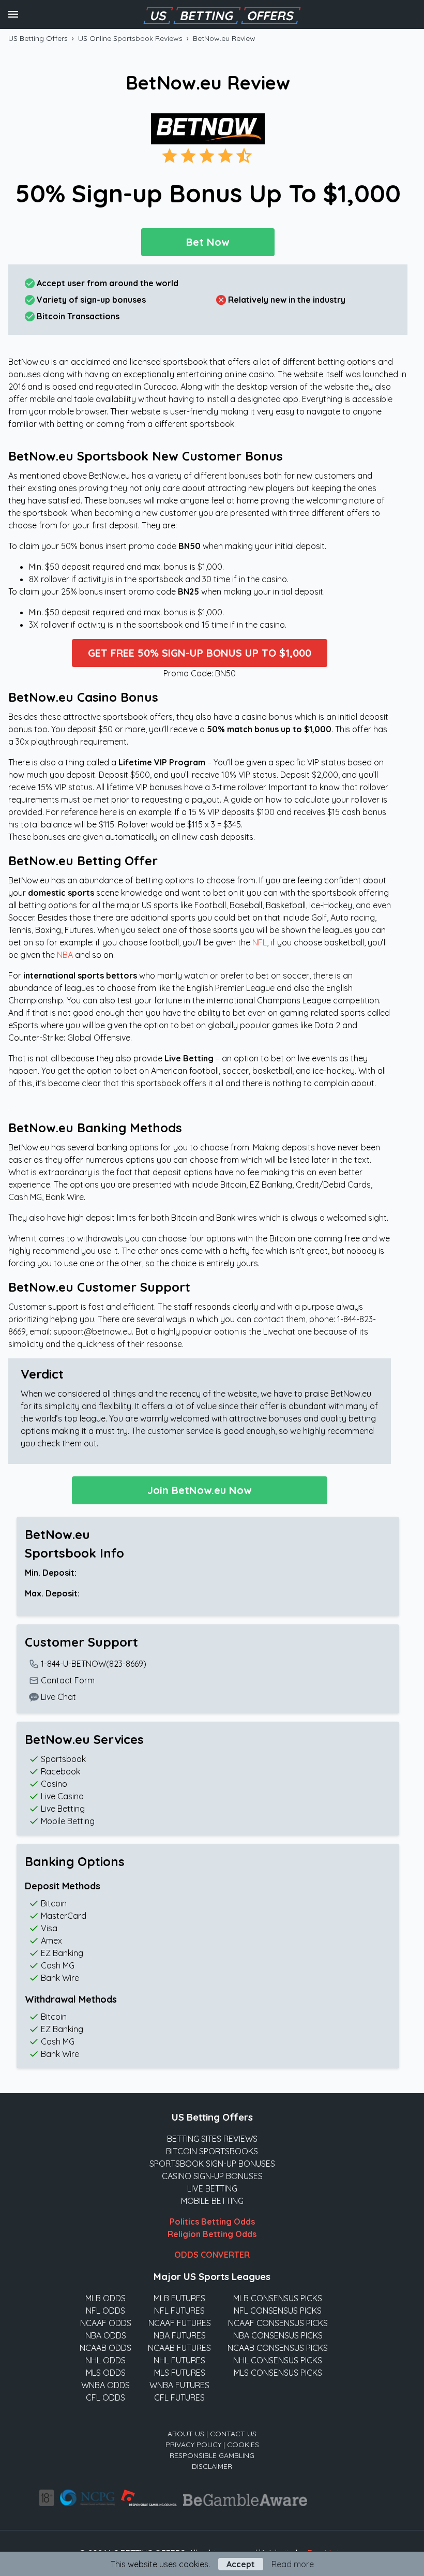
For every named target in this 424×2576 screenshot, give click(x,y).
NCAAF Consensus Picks (278, 2323)
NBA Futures (180, 2335)
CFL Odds (105, 2397)
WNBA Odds (105, 2385)
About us (186, 2434)
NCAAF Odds (106, 2323)
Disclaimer (212, 2466)
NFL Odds (105, 2311)
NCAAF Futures (180, 2323)
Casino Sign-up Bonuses (212, 2176)
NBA (65, 955)
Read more (293, 2564)
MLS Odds (106, 2373)
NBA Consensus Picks (278, 2335)
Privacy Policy (193, 2445)
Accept (241, 2564)
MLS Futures (180, 2373)
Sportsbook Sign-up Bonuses (212, 2164)
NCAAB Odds (105, 2348)
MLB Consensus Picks (278, 2298)
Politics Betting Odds (212, 2222)
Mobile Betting (212, 2201)
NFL (260, 942)
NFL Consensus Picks (278, 2311)
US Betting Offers (38, 38)
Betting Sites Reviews (212, 2139)
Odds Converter (212, 2255)
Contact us (233, 2434)
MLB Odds (105, 2298)
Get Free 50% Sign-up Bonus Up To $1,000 (200, 653)
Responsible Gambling (212, 2455)
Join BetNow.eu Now (199, 1490)
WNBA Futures (179, 2385)
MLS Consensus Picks (278, 2373)
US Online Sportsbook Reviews (130, 38)
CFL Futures (179, 2397)
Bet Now (208, 242)
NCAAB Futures (179, 2348)
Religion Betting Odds (212, 2234)
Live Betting (212, 2188)
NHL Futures (179, 2360)
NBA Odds (106, 2335)
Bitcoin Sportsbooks (212, 2151)
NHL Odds (105, 2360)
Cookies (243, 2445)
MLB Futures (179, 2298)
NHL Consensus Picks (278, 2360)
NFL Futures (179, 2311)
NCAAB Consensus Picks (278, 2348)
